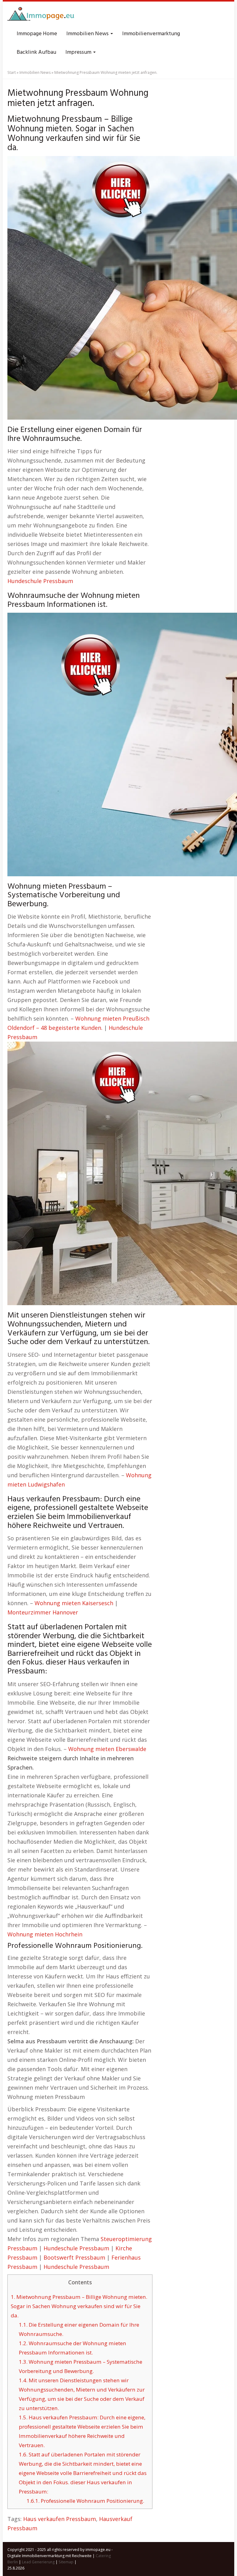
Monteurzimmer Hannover (43, 1612)
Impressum (79, 52)
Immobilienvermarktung (151, 34)
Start (12, 72)
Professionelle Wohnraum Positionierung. (85, 2501)
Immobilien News (88, 34)
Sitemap (66, 2562)
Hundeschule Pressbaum (40, 581)
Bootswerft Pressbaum (74, 2257)
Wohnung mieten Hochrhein (45, 1934)
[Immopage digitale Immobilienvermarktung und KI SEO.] (42, 15)
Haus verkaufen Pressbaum (60, 2519)
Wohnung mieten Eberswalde (107, 1749)
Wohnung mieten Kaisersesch (74, 1603)
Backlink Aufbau (36, 52)
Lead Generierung (38, 2562)
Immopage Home (37, 34)
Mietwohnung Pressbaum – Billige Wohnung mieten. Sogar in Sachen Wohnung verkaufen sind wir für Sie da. (79, 2306)
